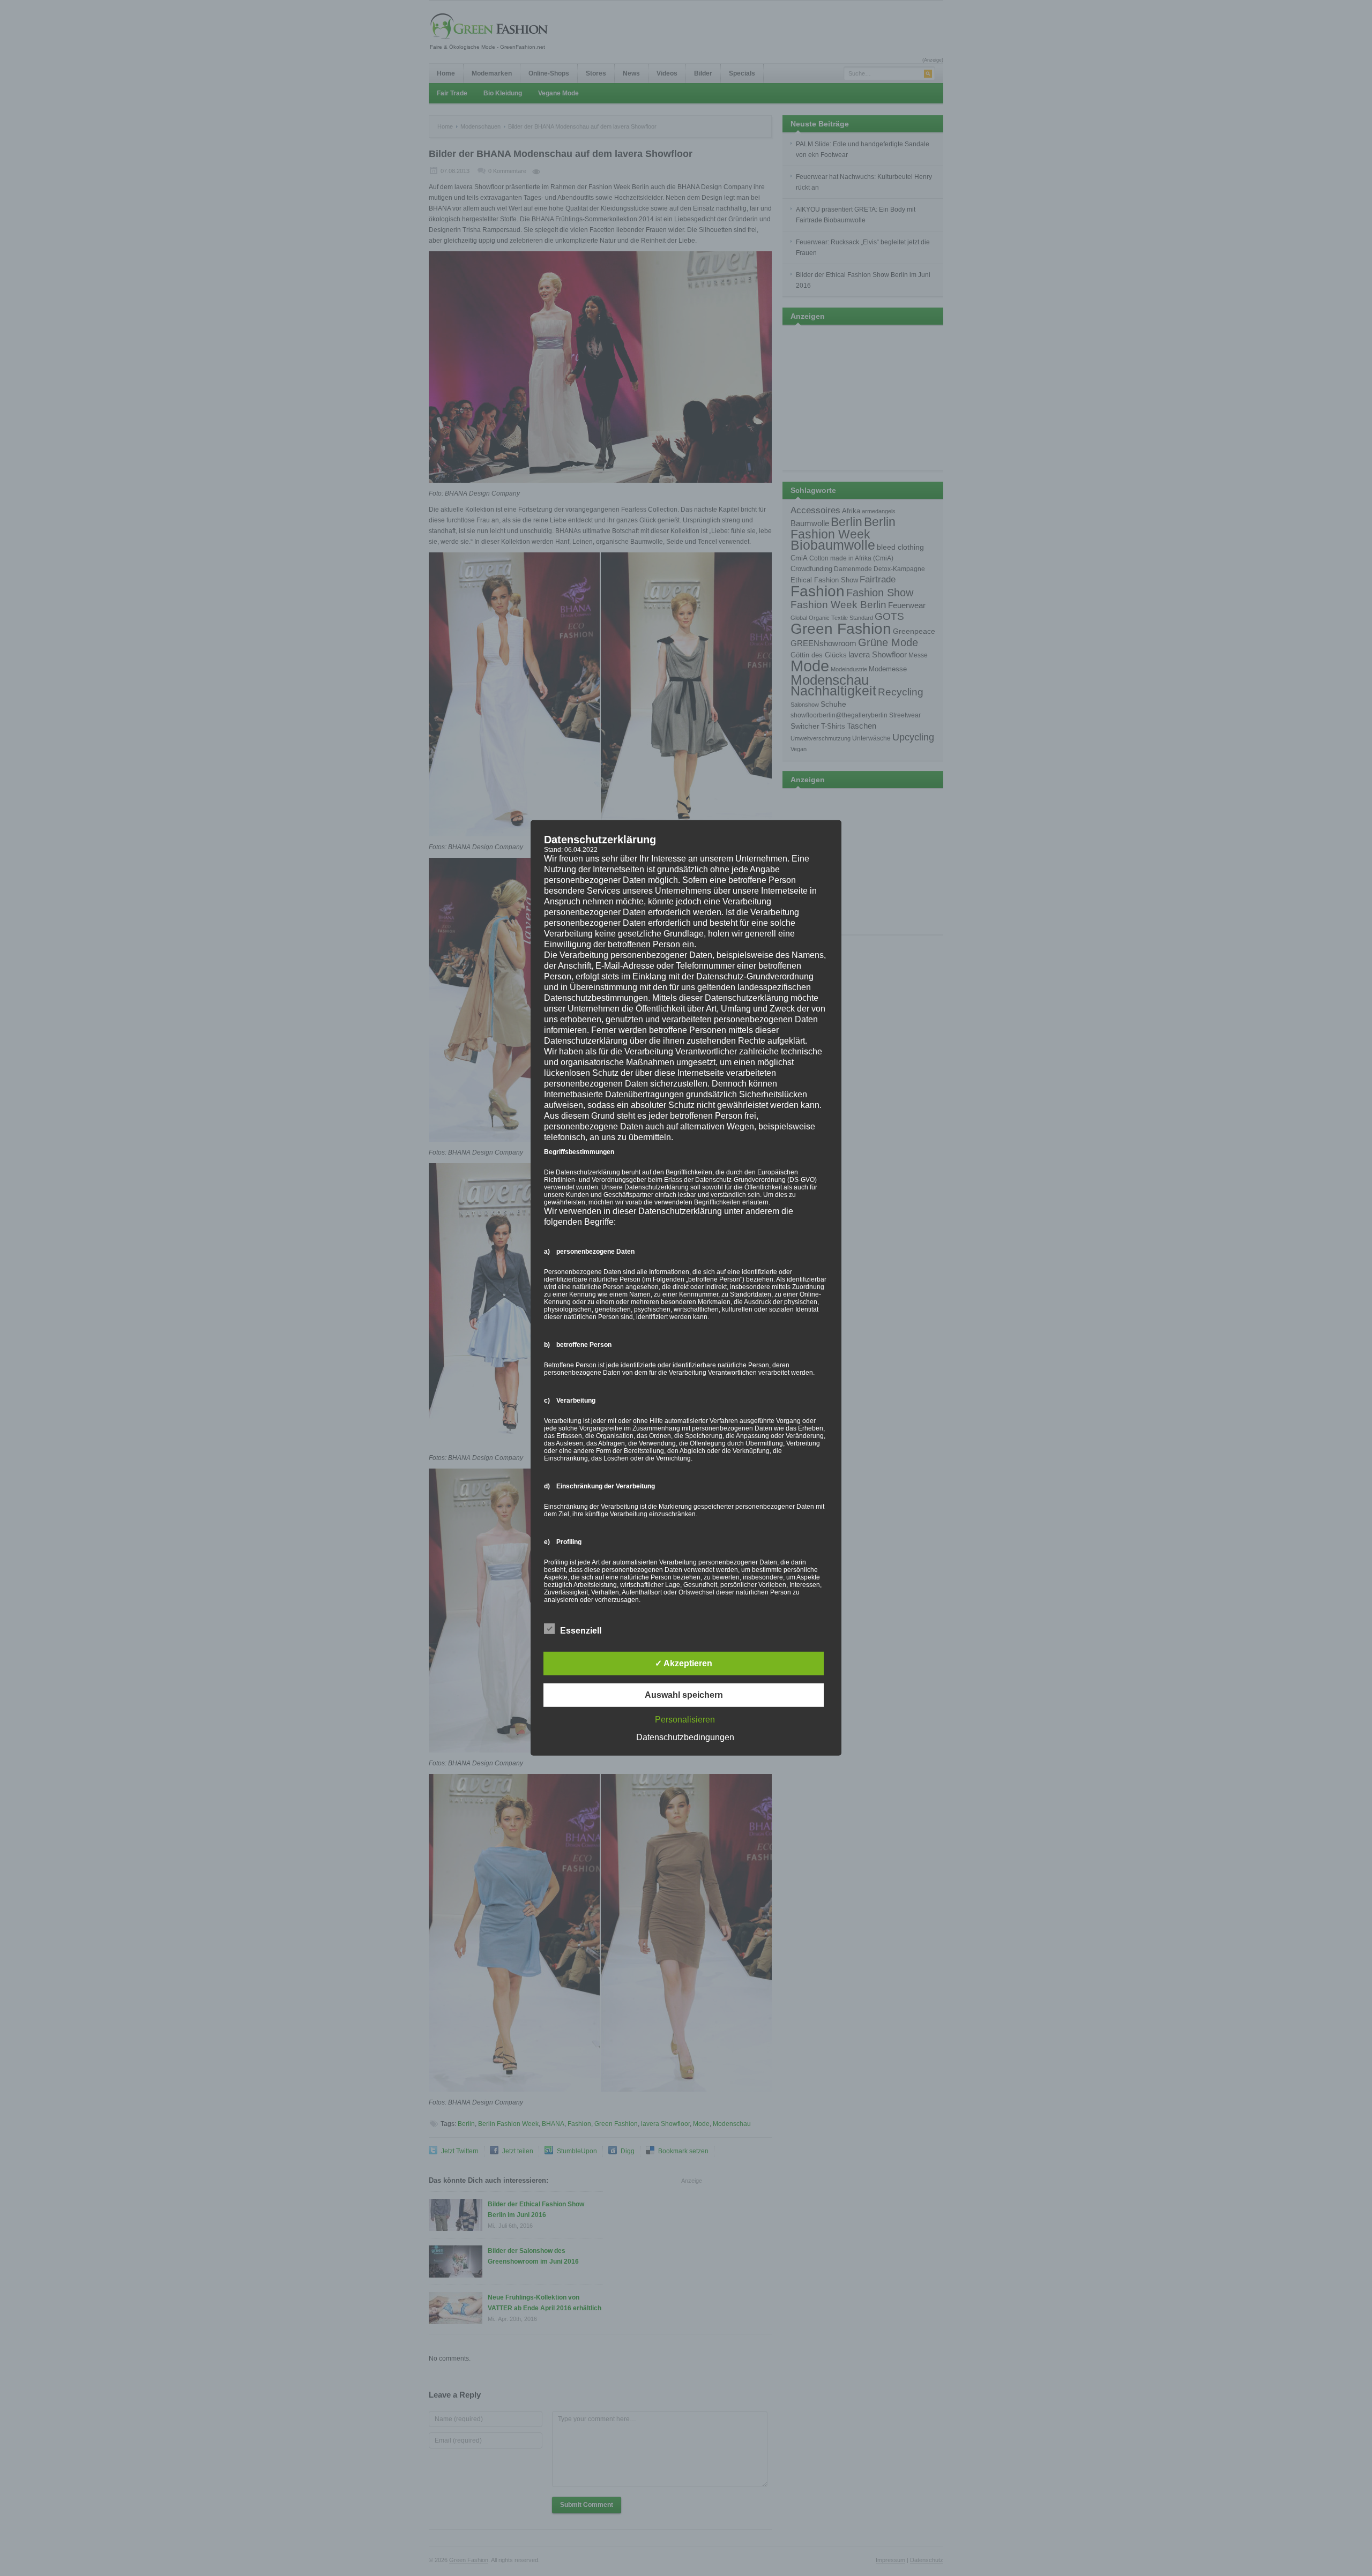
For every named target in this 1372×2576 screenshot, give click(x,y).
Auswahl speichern (684, 1695)
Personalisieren (685, 1720)
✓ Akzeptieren (684, 1663)
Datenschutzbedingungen (685, 1737)
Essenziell (581, 1631)
